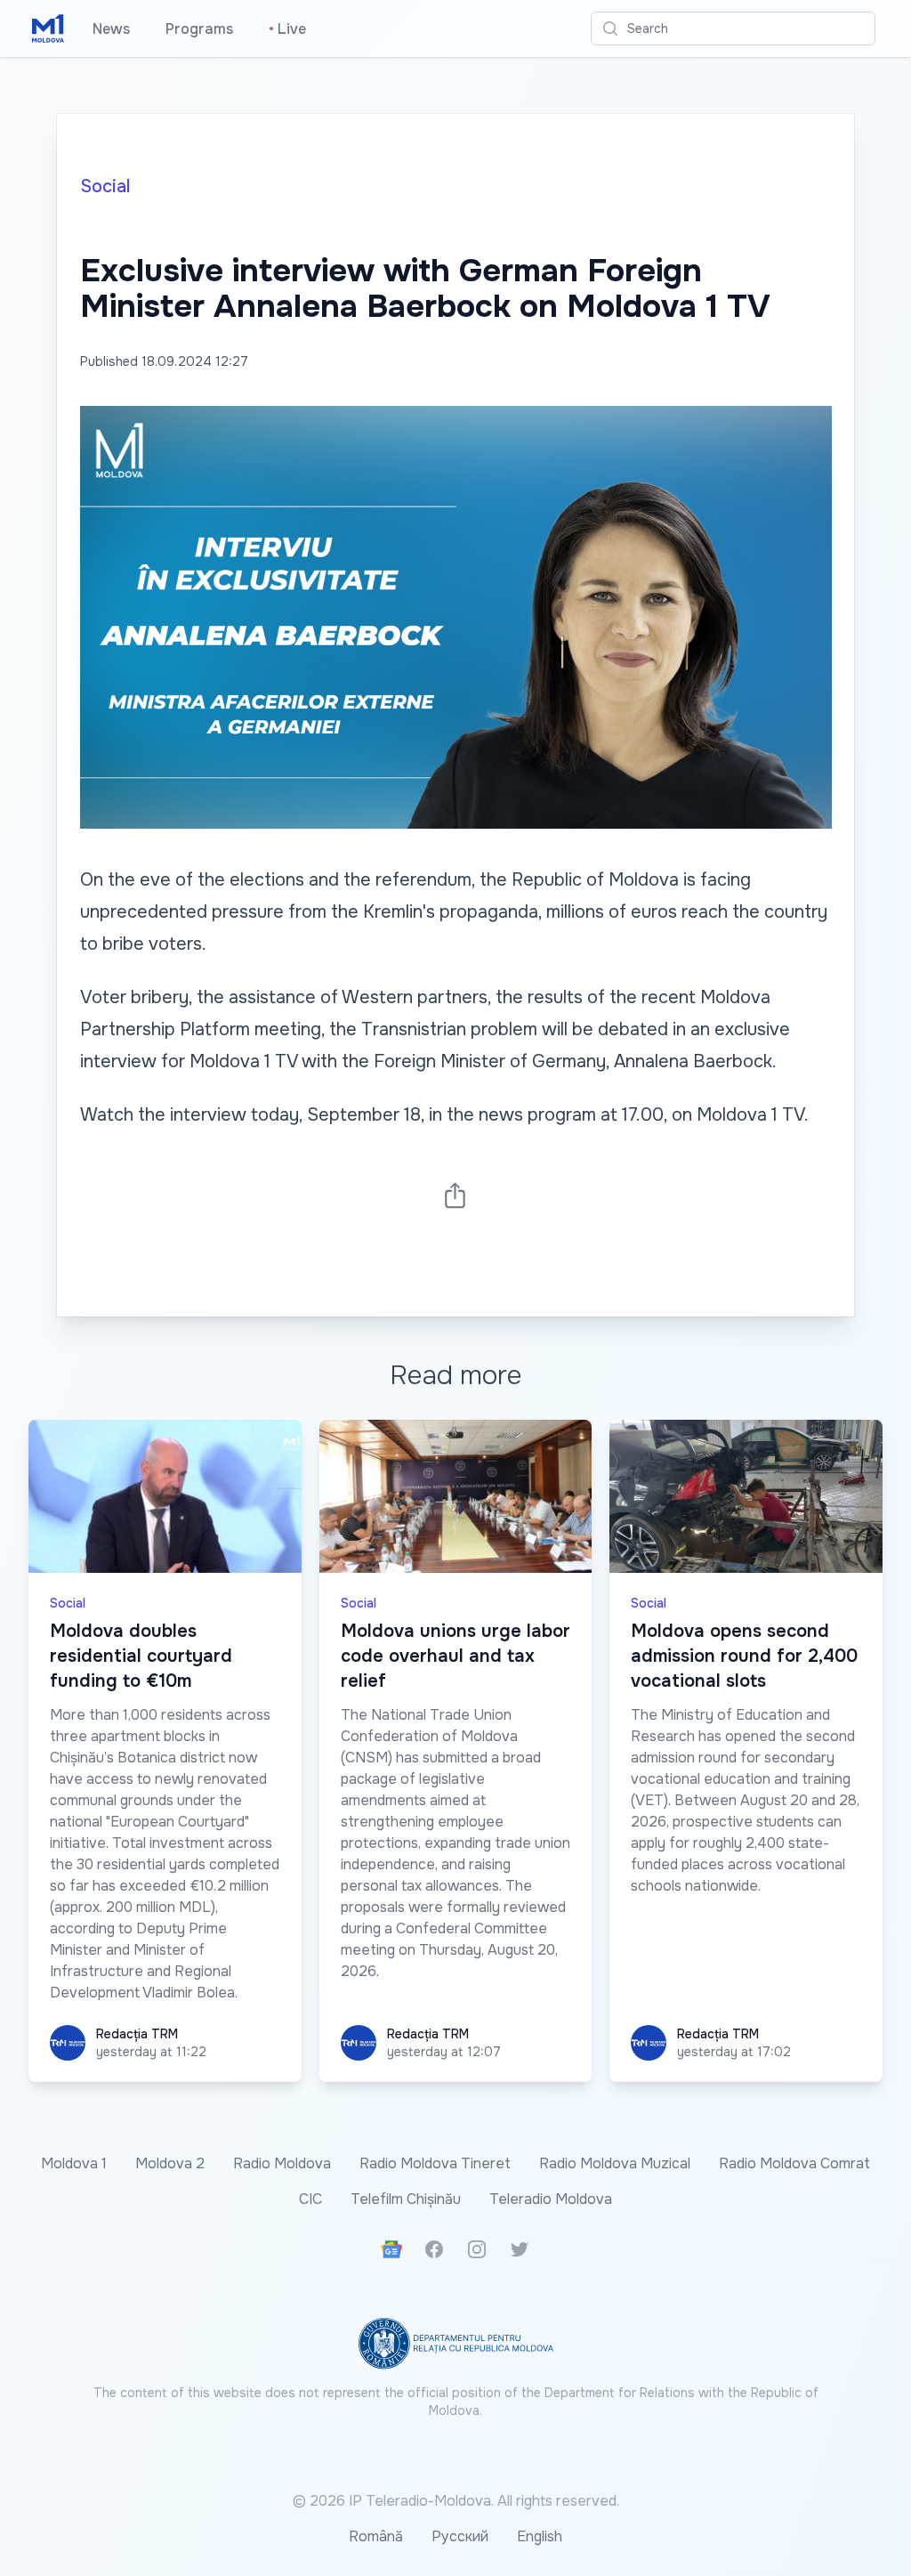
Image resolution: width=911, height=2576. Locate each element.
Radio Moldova (282, 2163)
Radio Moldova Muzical (615, 2163)
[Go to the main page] (48, 28)
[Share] (455, 1195)
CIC (310, 2199)
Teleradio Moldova (551, 2199)
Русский (460, 2536)
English (540, 2536)
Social (105, 186)
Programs (199, 29)
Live (287, 29)
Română (376, 2536)
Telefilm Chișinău (406, 2199)
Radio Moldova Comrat (794, 2163)
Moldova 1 (74, 2163)
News (111, 29)
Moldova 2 (170, 2163)
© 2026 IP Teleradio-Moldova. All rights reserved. (456, 2501)
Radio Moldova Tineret (435, 2163)
